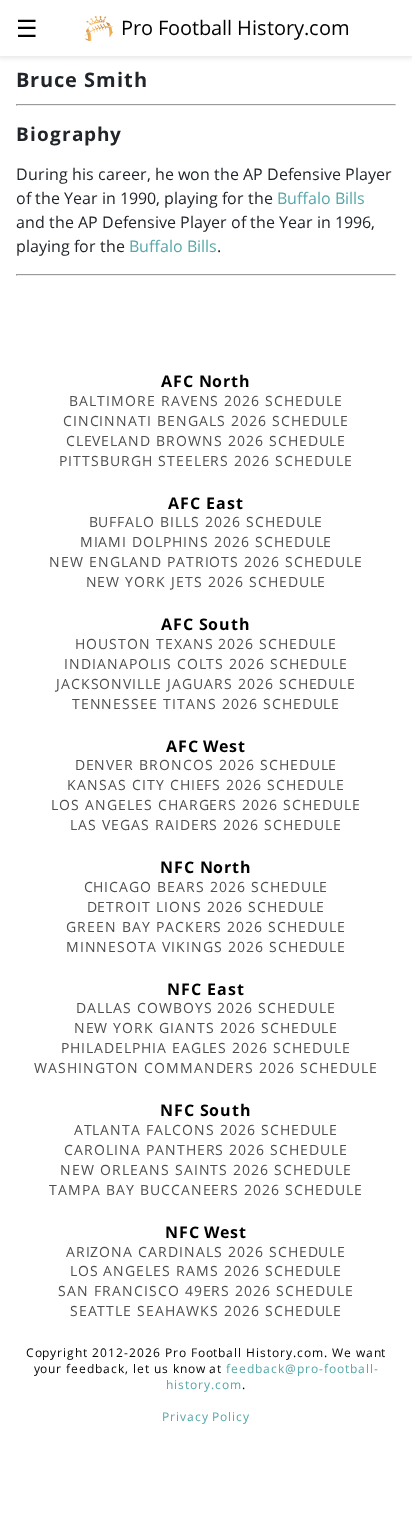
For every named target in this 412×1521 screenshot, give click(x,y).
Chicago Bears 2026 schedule (206, 886)
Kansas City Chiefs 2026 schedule (206, 784)
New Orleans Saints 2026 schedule (206, 1169)
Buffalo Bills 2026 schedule (206, 521)
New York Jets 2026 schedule (206, 581)
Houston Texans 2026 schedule (206, 643)
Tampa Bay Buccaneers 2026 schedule (206, 1189)
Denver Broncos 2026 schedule (206, 764)
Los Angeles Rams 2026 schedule (206, 1270)
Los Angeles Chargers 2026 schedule (206, 804)
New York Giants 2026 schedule (206, 1027)
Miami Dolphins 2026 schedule (206, 541)
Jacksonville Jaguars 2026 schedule (206, 683)
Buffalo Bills (321, 198)
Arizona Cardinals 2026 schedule (206, 1251)
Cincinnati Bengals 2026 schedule (206, 420)
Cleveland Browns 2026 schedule (206, 440)
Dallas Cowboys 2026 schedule (206, 1007)
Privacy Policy (206, 1416)
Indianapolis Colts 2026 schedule (206, 663)
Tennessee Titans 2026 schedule (206, 703)
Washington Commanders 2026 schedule (206, 1067)
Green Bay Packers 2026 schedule (206, 926)
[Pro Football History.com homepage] (99, 27)
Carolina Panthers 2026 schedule (206, 1149)
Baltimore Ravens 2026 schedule (206, 400)
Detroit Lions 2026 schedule (206, 906)
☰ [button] (27, 27)
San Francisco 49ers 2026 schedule (206, 1290)
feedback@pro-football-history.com (272, 1376)
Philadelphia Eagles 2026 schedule (206, 1047)
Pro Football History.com (235, 27)
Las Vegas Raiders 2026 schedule (206, 824)
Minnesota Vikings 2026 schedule (206, 946)
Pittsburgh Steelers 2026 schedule (206, 460)
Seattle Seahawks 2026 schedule (206, 1310)
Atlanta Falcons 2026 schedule (206, 1129)
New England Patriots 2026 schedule (206, 561)
